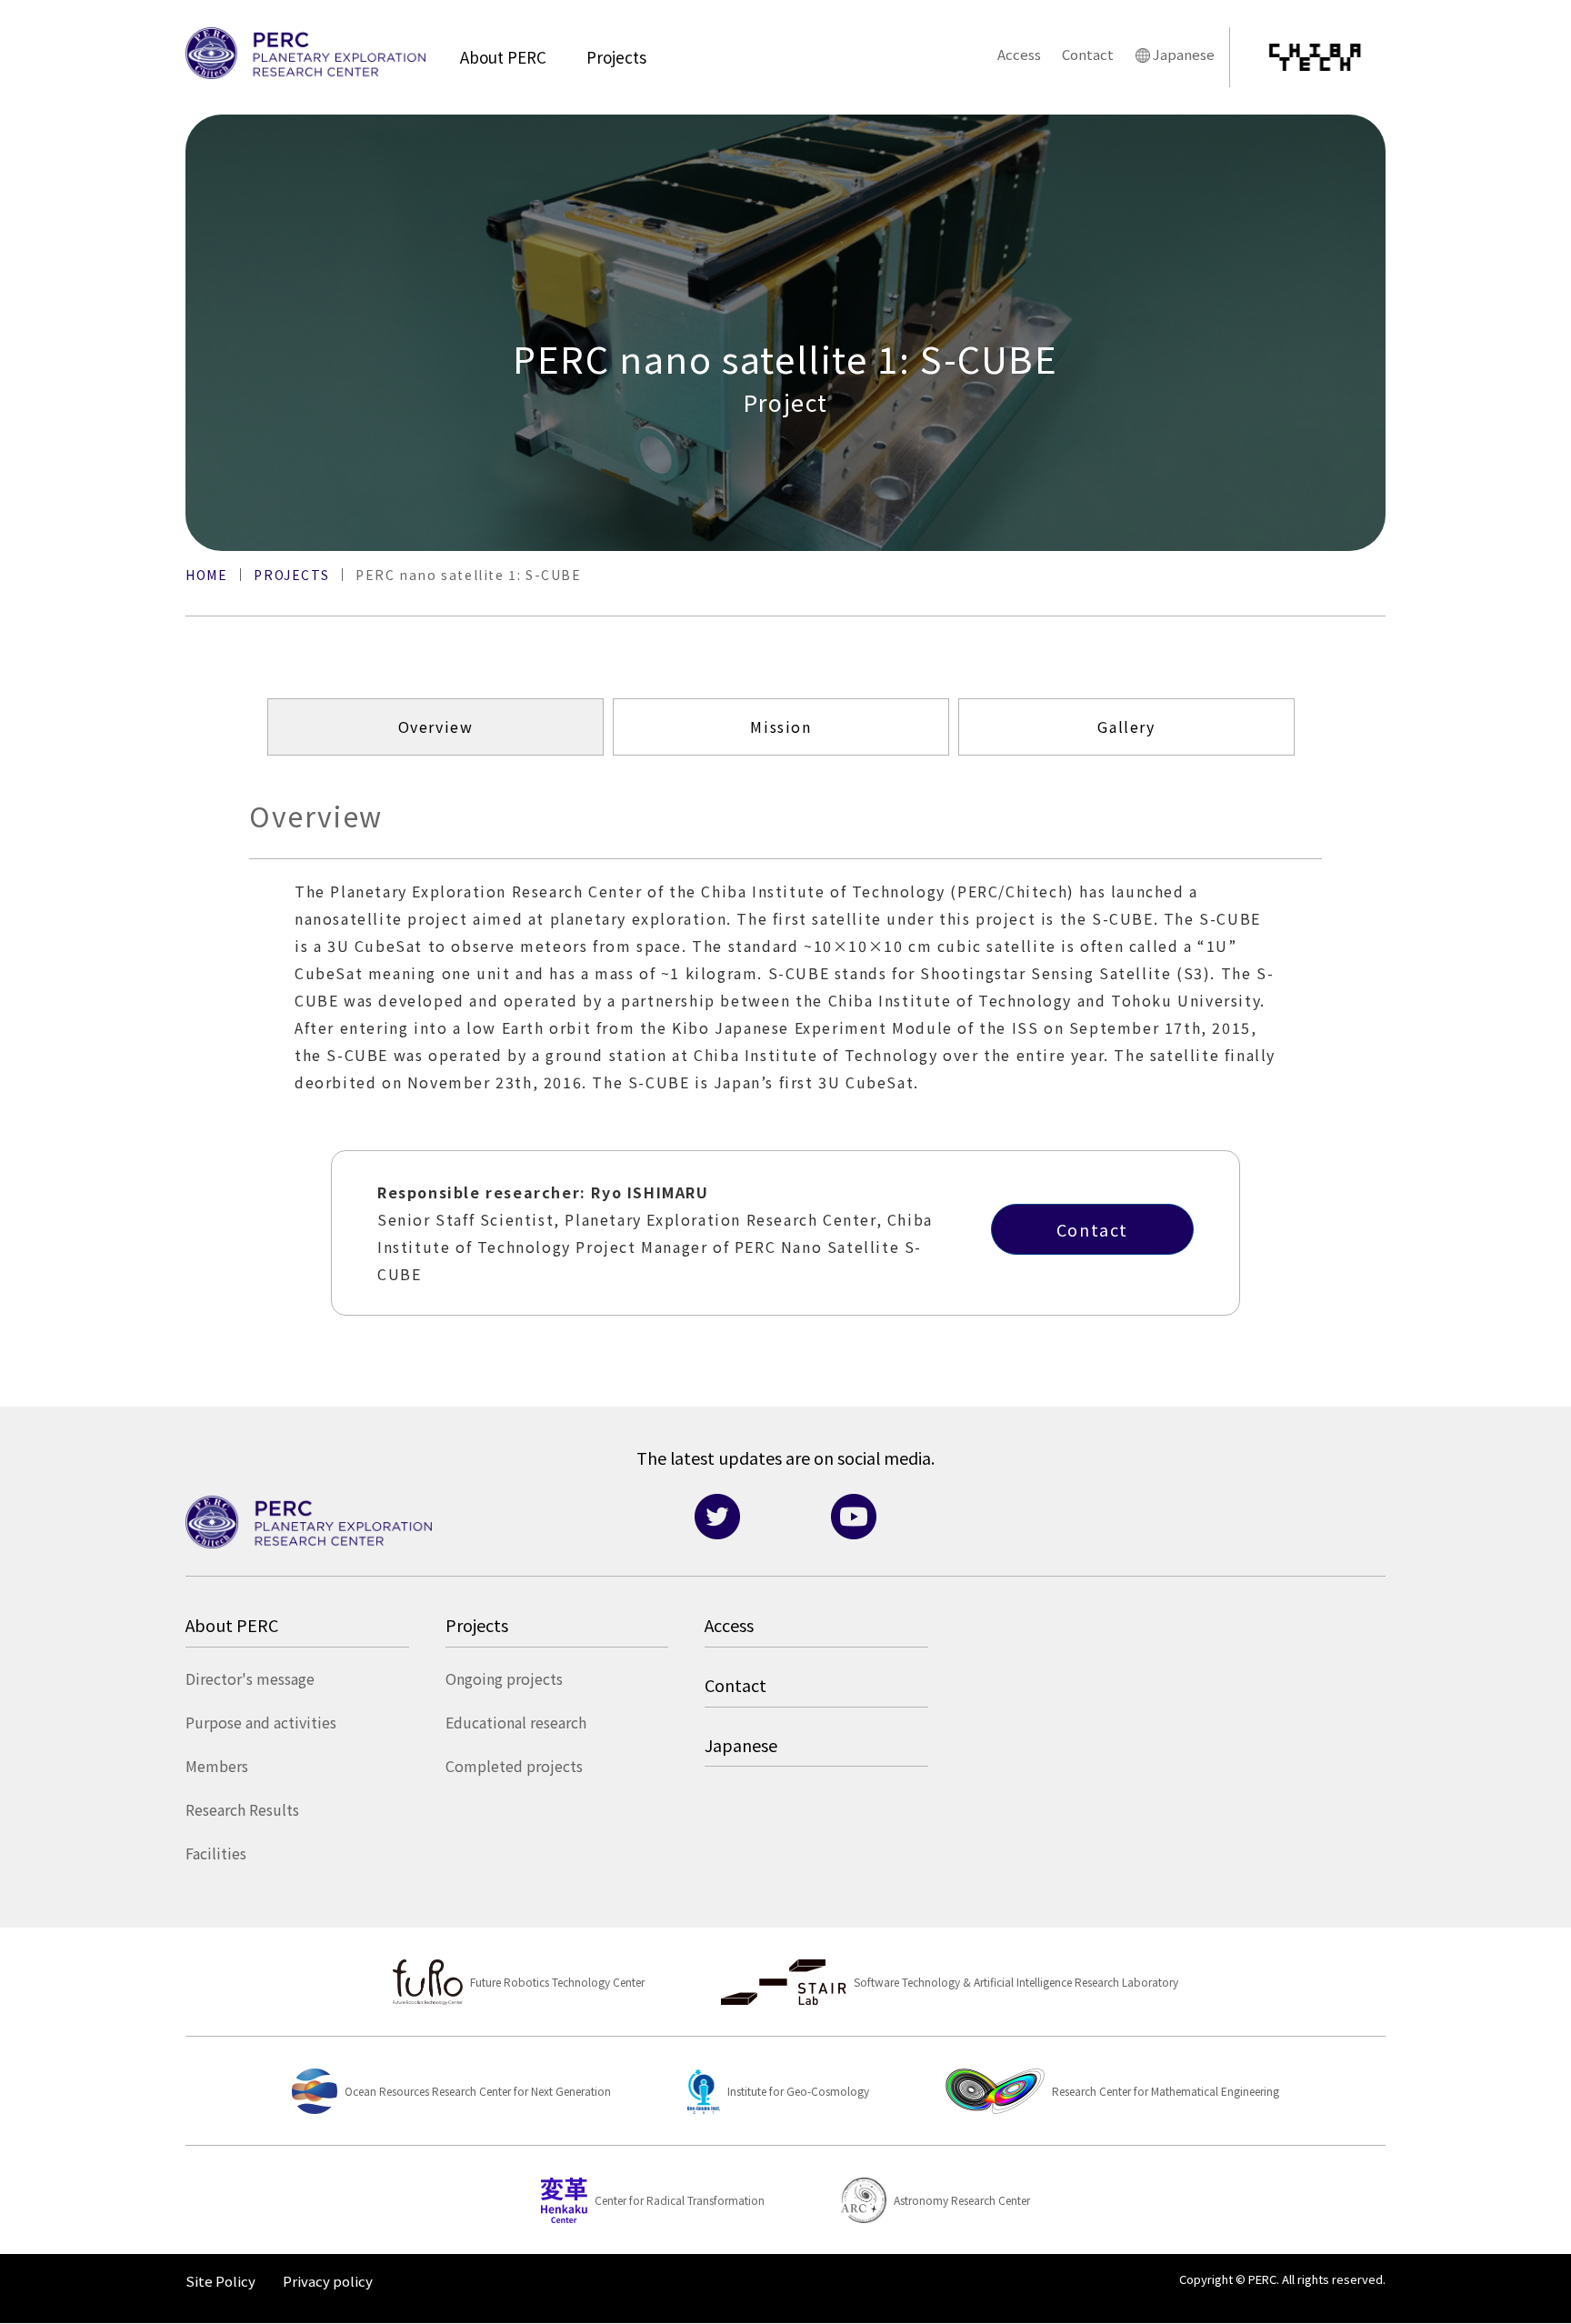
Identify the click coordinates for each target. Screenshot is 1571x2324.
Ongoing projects (504, 1678)
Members (217, 1766)
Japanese (1184, 54)
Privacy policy (328, 2281)
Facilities (216, 1853)
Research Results (242, 1809)
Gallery (1126, 727)
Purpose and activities (261, 1722)
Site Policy (220, 2281)
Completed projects (514, 1766)
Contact (1088, 54)
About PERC (503, 57)
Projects (616, 57)
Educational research (516, 1722)
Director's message (250, 1678)
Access (1019, 54)
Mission (780, 727)
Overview (436, 727)
